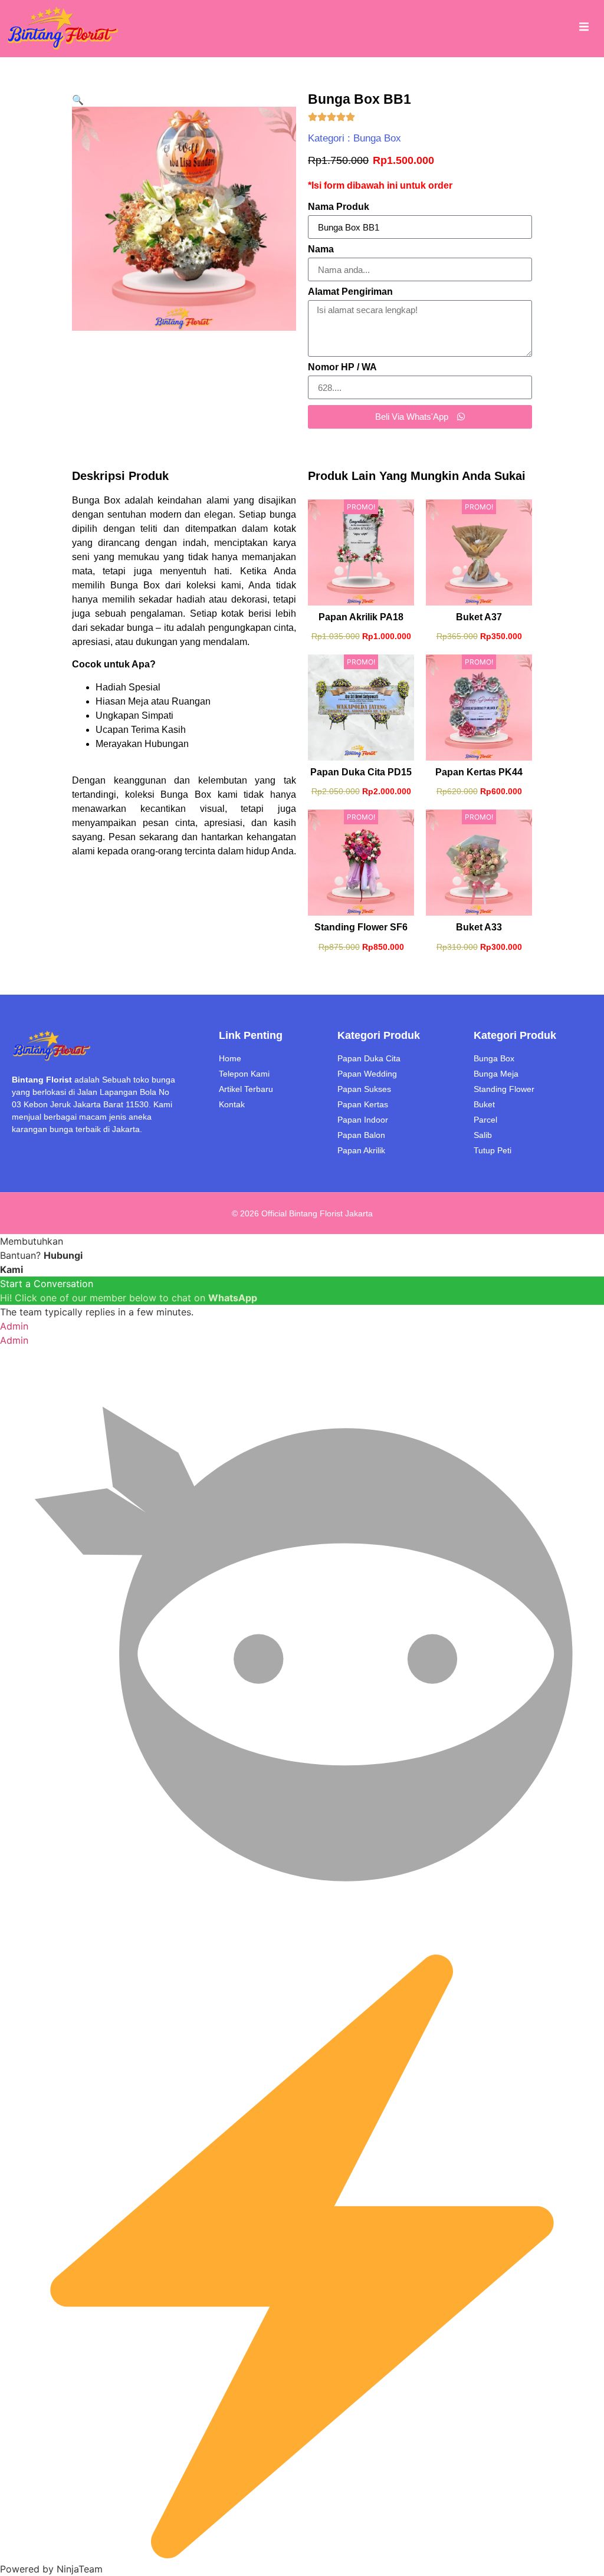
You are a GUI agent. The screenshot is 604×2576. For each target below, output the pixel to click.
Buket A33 (479, 927)
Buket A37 (479, 617)
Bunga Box (377, 138)
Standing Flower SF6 (361, 927)
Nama (321, 249)
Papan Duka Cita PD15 (361, 772)
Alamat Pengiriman (350, 292)
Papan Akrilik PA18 (361, 617)
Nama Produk (339, 207)
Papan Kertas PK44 (479, 772)
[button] (78, 100)
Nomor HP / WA (342, 367)
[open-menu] (584, 28)
